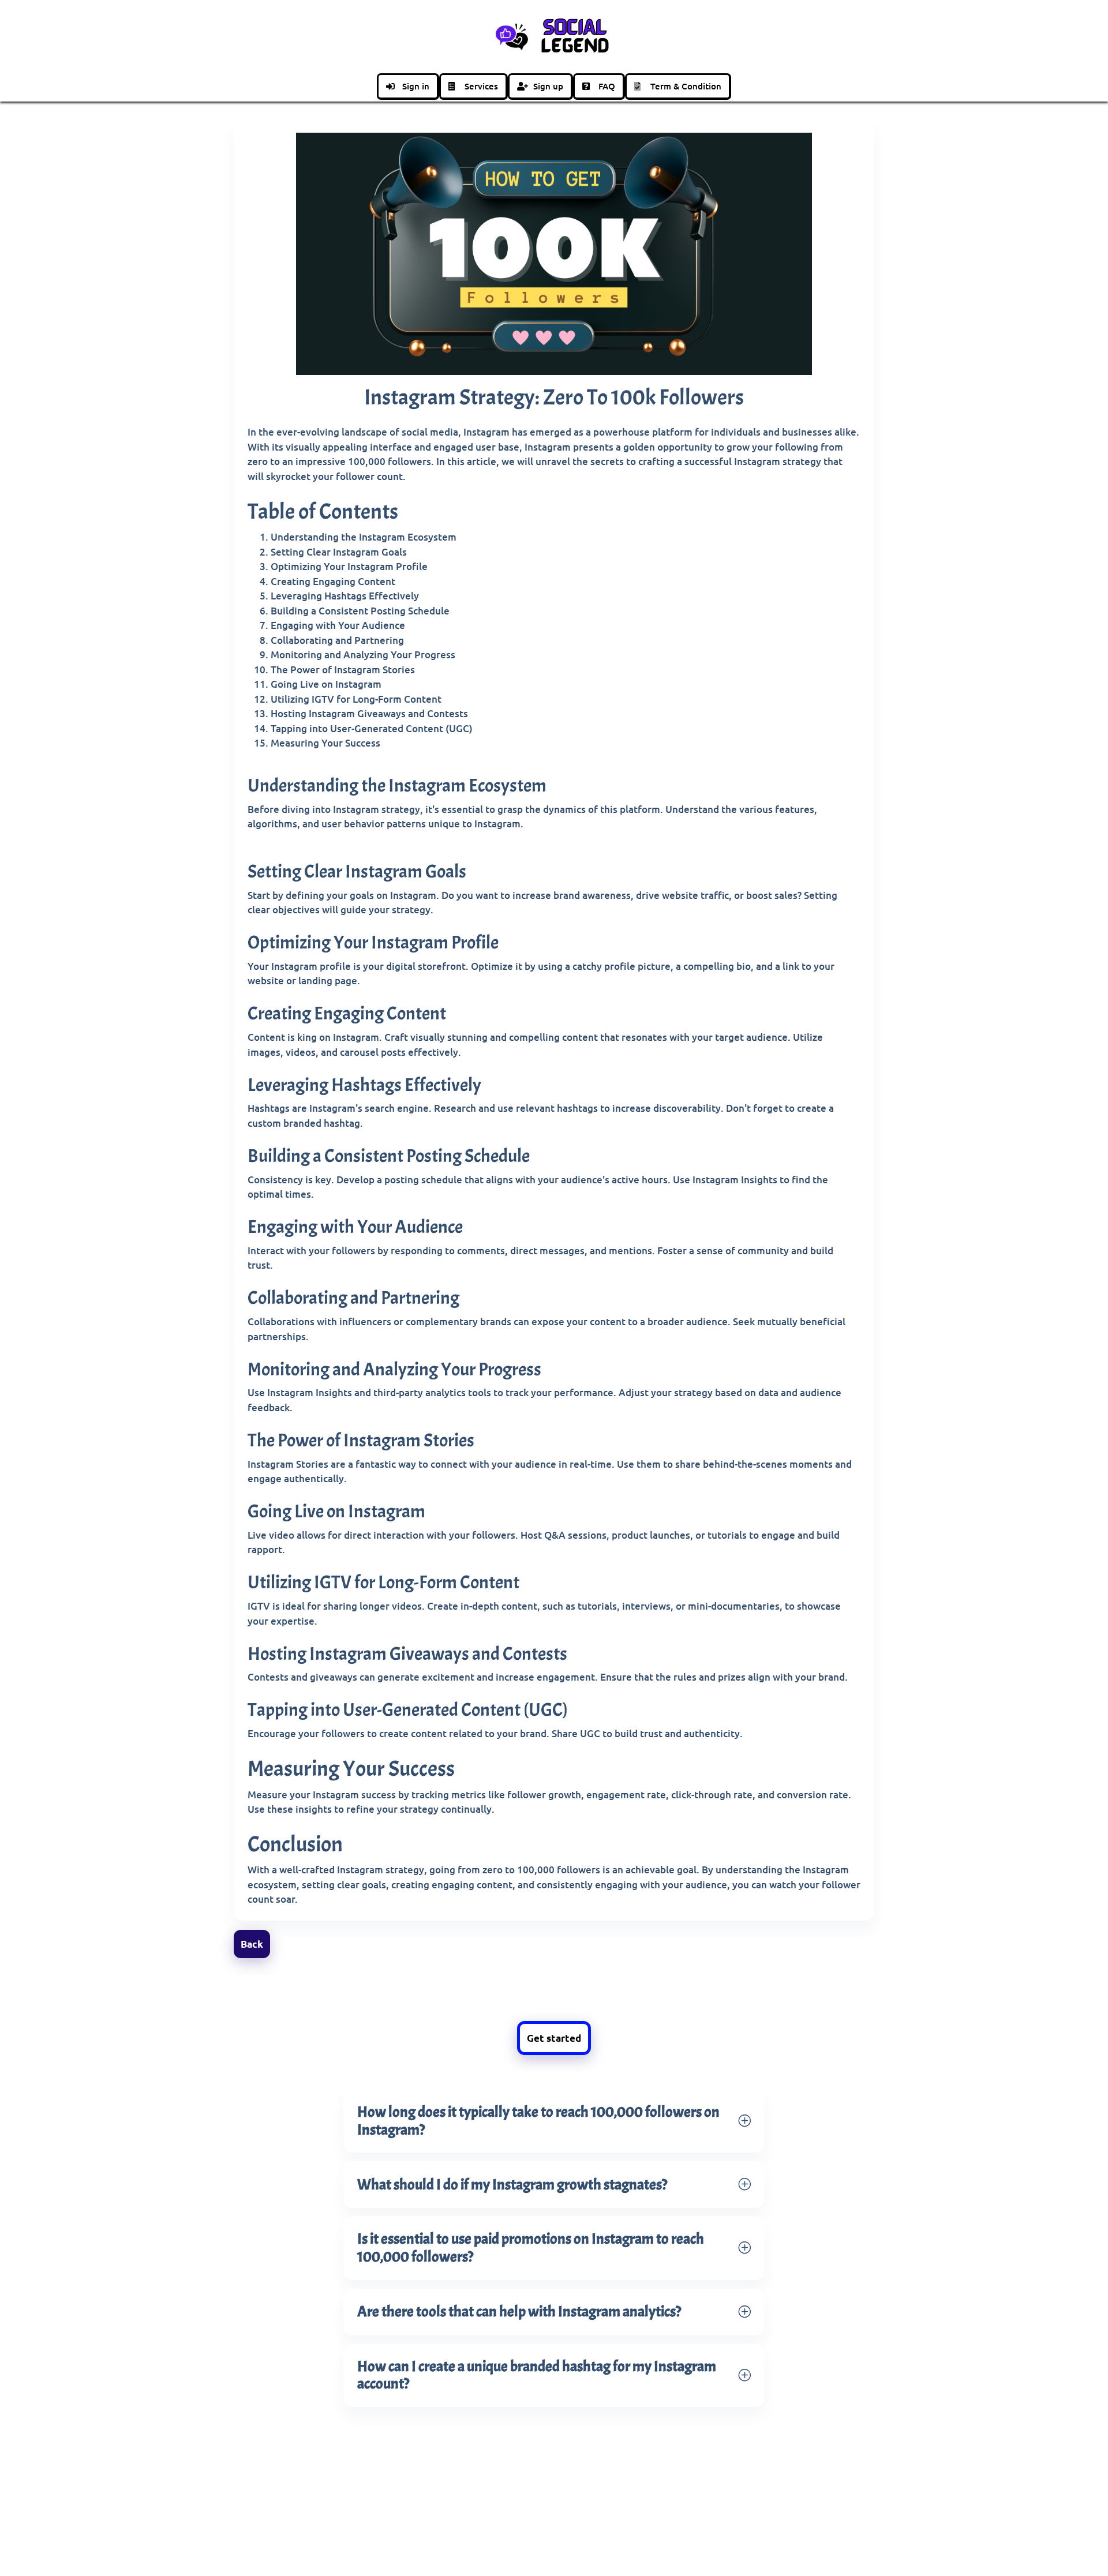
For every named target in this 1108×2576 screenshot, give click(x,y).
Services (481, 86)
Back (252, 1944)
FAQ (607, 86)
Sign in (416, 86)
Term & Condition (686, 86)
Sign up (548, 86)
